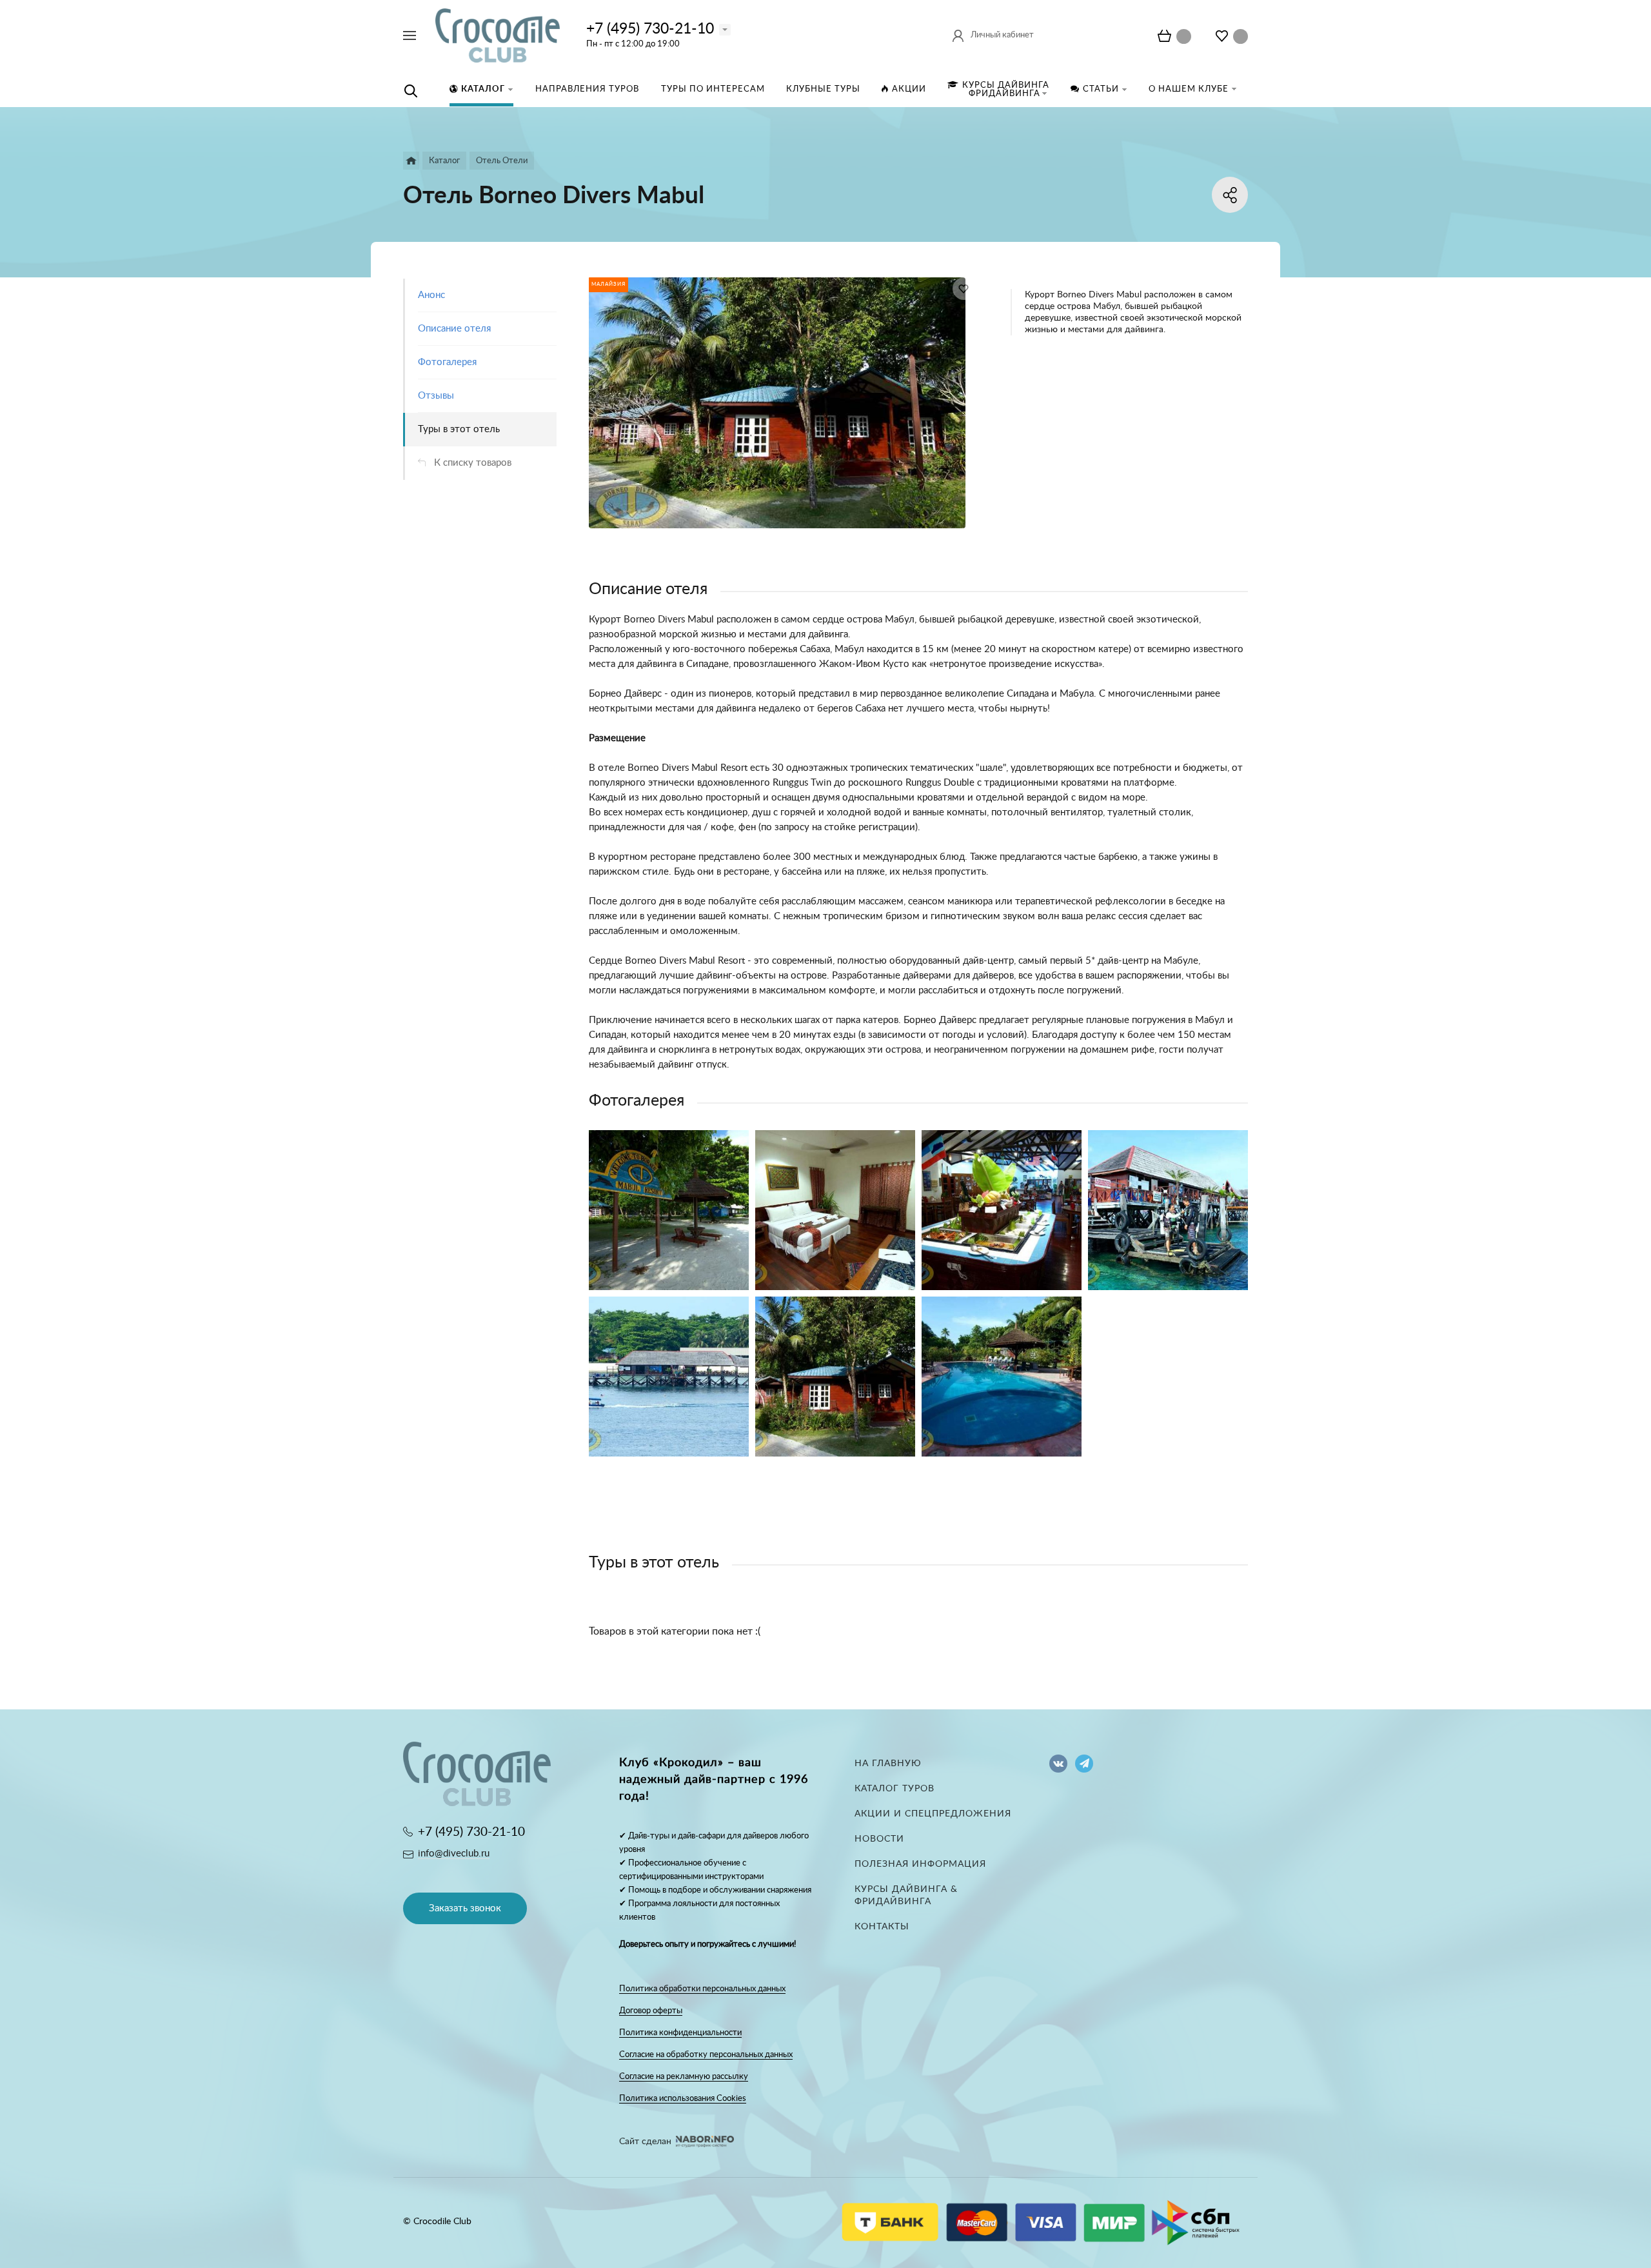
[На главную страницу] (498, 35)
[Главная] (411, 161)
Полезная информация (920, 1864)
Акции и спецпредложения (933, 1814)
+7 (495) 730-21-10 (650, 29)
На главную (888, 1764)
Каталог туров (895, 1789)
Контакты (882, 1927)
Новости (879, 1839)
